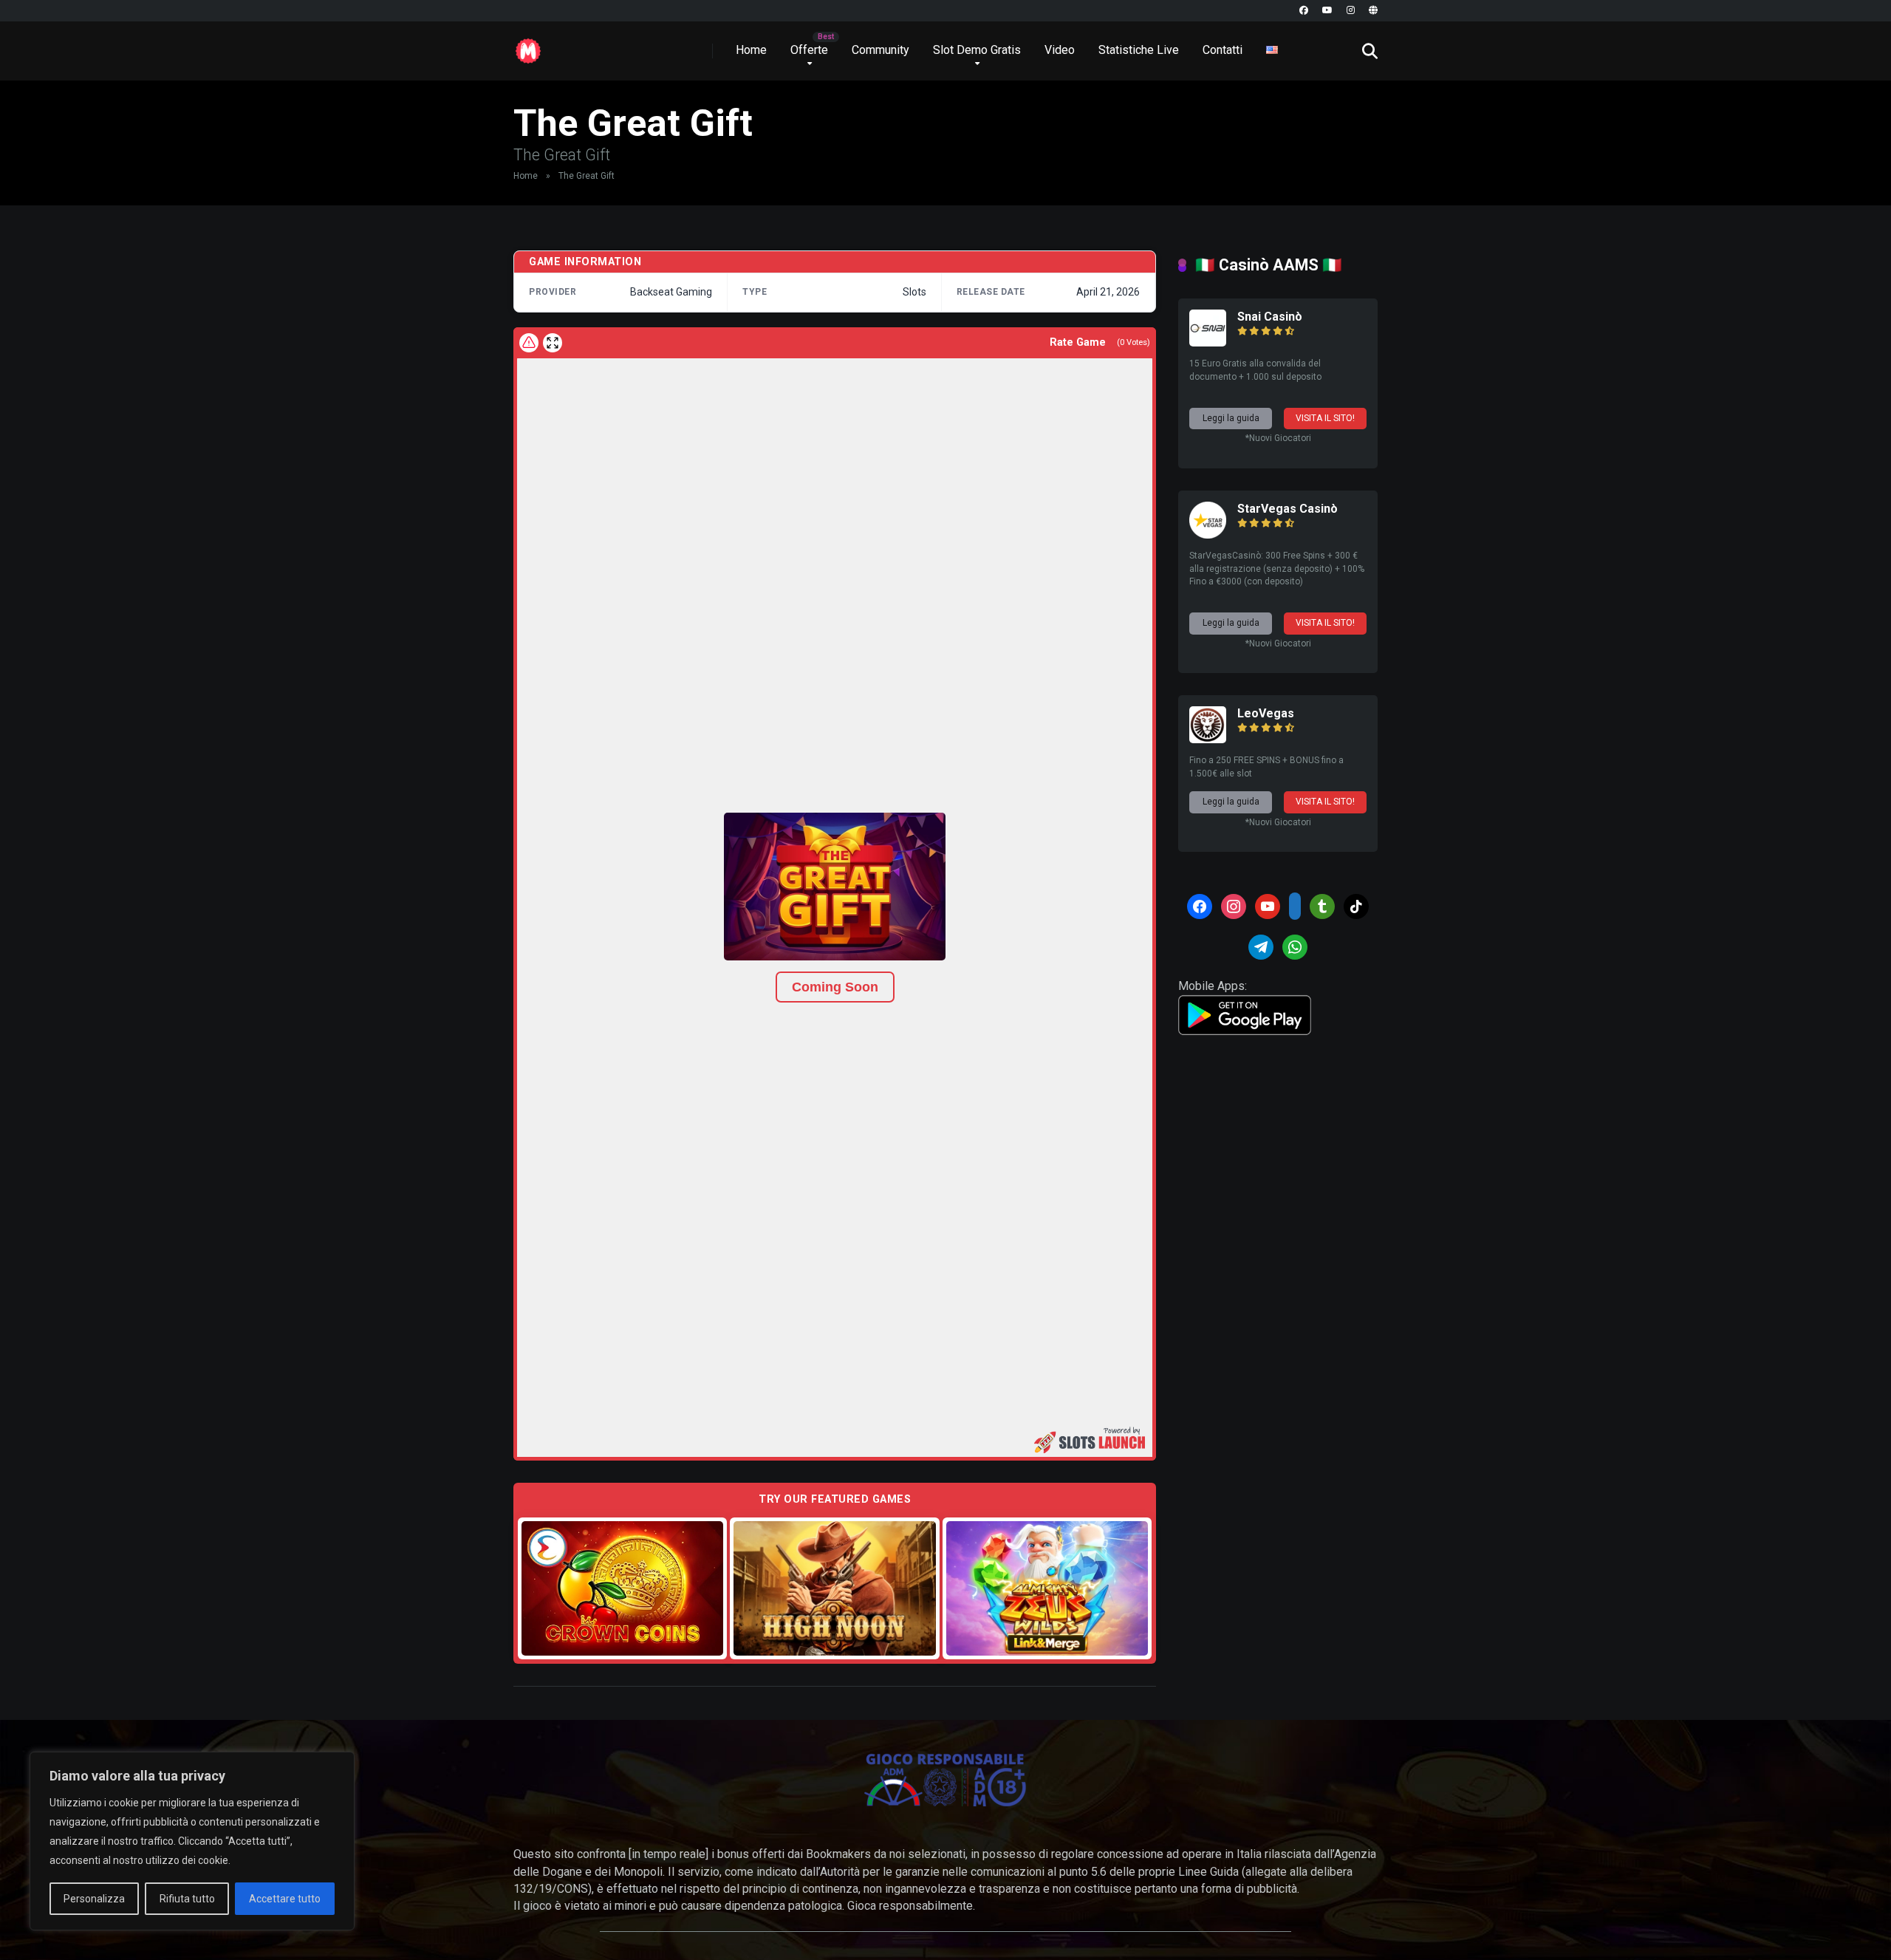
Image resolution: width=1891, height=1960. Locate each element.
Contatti (1223, 50)
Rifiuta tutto (187, 1899)
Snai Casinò (1270, 317)
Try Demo (623, 1588)
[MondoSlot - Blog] (528, 45)
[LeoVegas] (1208, 739)
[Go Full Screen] (553, 343)
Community (880, 50)
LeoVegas (1266, 713)
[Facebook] (1304, 11)
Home (751, 50)
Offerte (809, 50)
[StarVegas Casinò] (1208, 535)
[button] (835, 887)
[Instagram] (1351, 11)
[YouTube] (1327, 11)
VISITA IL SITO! (1325, 418)
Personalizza (94, 1899)
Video (1060, 50)
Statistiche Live (1139, 50)
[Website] (1373, 11)
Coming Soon (835, 987)
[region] (192, 1841)
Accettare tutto (285, 1899)
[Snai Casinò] (1208, 342)
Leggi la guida (1231, 418)
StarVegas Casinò (1288, 509)
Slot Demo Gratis (977, 50)
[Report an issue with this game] (529, 343)
